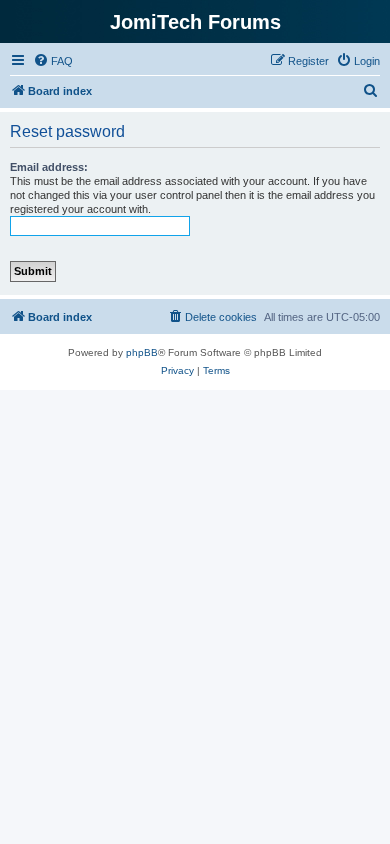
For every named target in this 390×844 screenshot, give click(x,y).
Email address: (49, 167)
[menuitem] (53, 61)
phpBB (142, 352)
